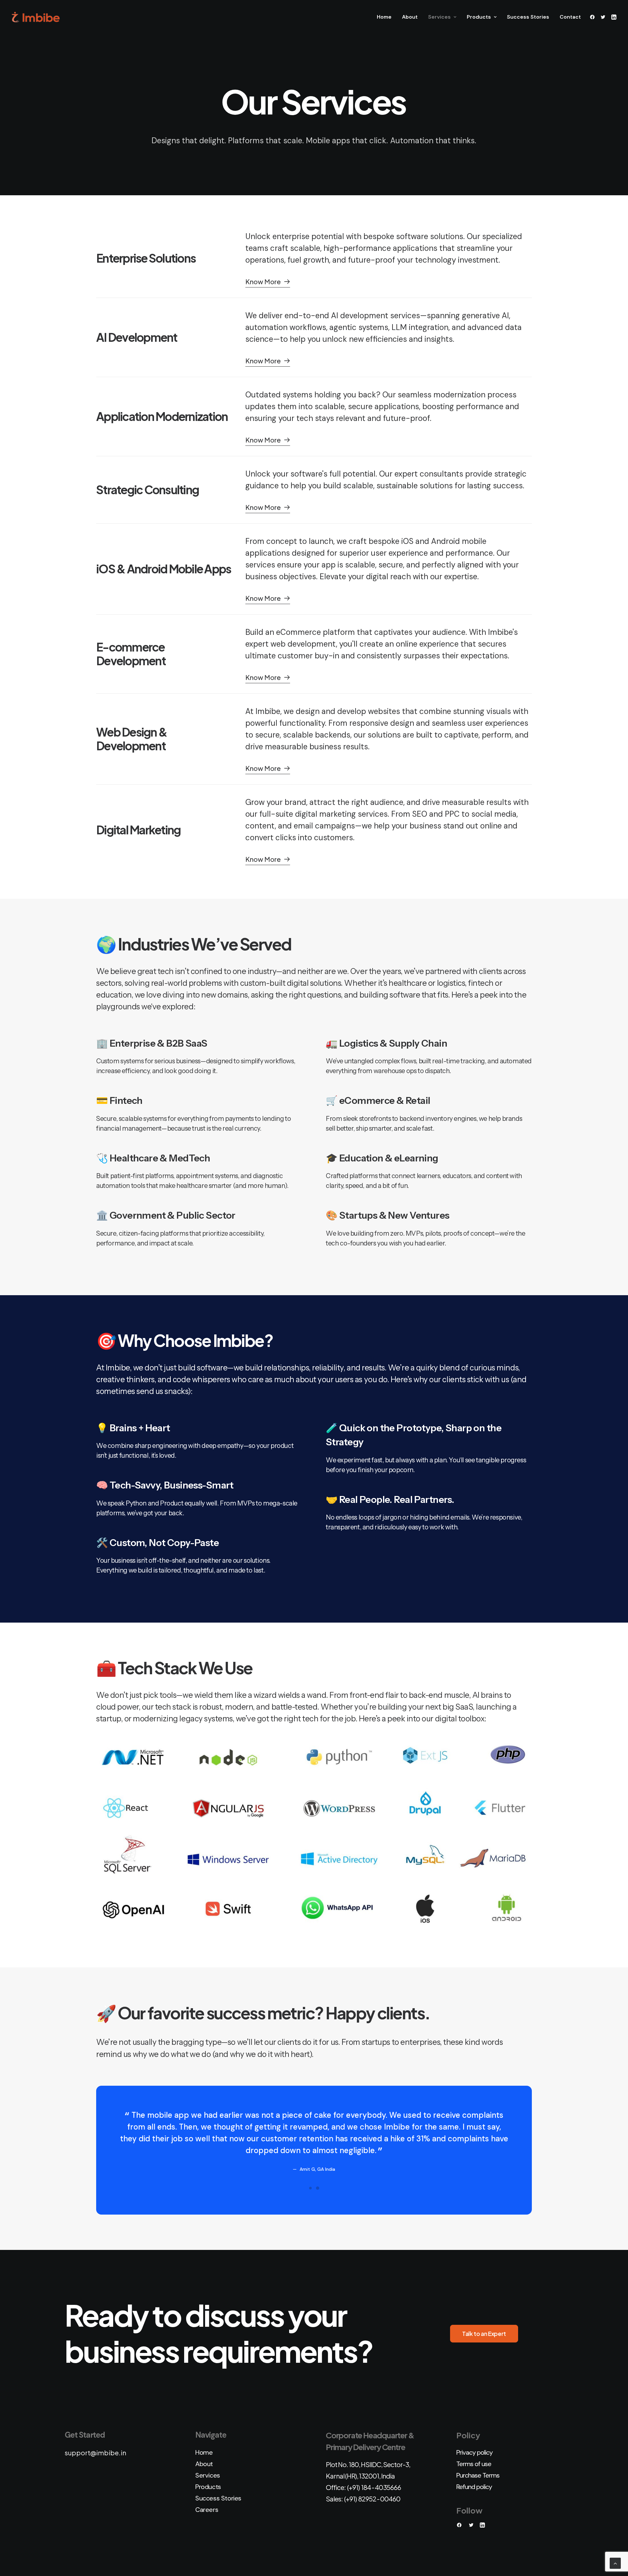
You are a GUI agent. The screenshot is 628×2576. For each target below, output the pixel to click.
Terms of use (474, 2464)
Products (479, 17)
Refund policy (474, 2487)
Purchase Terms (478, 2475)
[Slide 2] (318, 2188)
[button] (593, 17)
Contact (570, 17)
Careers (207, 2510)
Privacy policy (474, 2452)
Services (439, 17)
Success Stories (528, 17)
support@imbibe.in (96, 2453)
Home (384, 17)
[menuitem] (384, 17)
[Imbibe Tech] (36, 17)
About (410, 17)
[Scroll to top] (615, 2563)
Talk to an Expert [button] (484, 2334)
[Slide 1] (310, 2188)
